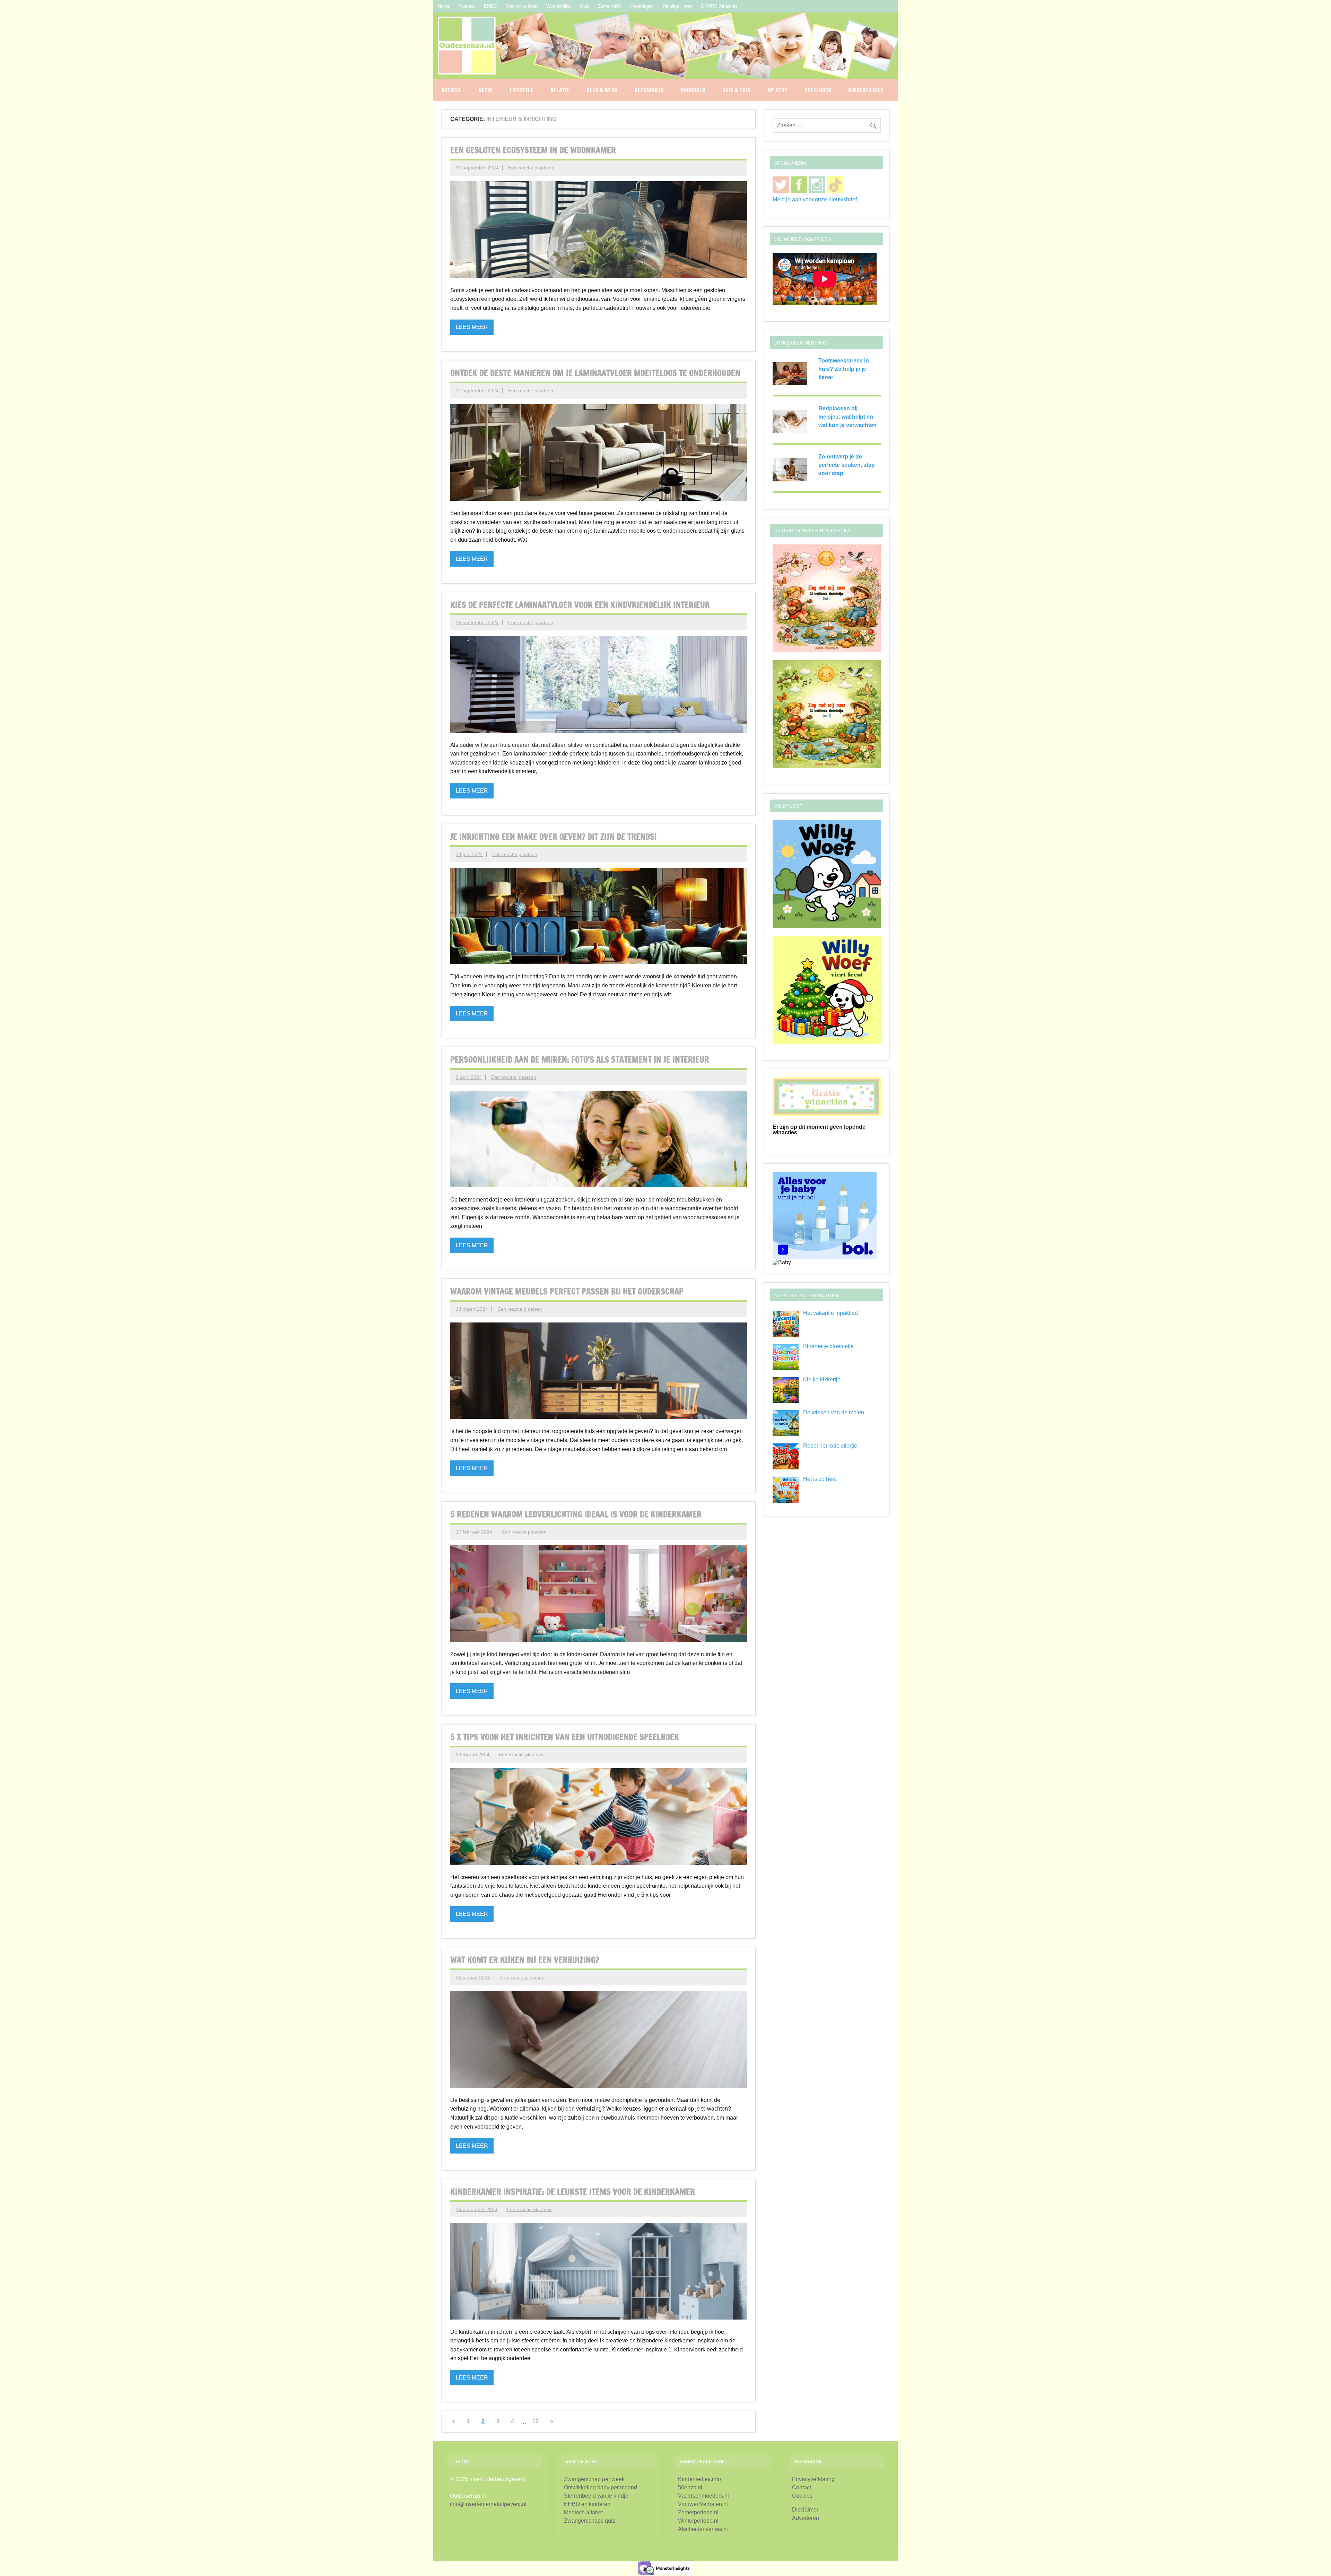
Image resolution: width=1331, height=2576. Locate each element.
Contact (802, 2487)
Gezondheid (649, 90)
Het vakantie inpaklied (830, 1313)
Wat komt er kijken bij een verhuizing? (525, 1960)
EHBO (490, 6)
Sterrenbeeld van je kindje (596, 2496)
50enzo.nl (690, 2487)
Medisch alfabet (522, 6)
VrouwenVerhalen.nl (703, 2504)
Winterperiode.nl (698, 2521)
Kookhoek (693, 90)
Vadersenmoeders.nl (703, 2496)
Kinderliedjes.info (699, 2479)
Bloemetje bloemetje (828, 1346)
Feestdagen (642, 6)
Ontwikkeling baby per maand (601, 2487)
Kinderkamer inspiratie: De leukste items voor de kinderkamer (573, 2192)
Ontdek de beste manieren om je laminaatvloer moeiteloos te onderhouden (595, 373)
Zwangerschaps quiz (590, 2521)
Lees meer (472, 327)
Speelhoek (818, 90)
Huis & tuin (737, 90)
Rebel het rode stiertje (830, 1446)
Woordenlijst (559, 6)
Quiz (585, 6)
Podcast (467, 6)
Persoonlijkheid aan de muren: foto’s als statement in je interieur (580, 1059)
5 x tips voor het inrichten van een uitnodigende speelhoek (565, 1737)
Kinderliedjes (866, 90)
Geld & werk (602, 90)
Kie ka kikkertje (822, 1379)
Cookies (802, 2496)
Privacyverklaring (813, 2479)
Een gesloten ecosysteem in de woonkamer (533, 150)
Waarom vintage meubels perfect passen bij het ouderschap (567, 1291)
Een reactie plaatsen (531, 168)
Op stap (778, 90)
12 (536, 2421)
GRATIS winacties (719, 6)
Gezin (486, 90)
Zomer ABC (610, 6)
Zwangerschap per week (594, 2479)
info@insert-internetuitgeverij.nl (488, 2504)
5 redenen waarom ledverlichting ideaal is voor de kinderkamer (576, 1514)
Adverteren (806, 2518)
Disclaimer (805, 2510)
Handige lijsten (677, 6)
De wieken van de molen (834, 1412)
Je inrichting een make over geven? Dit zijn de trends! (553, 837)
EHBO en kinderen (587, 2504)
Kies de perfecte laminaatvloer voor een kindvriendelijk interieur (580, 605)
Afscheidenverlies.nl (703, 2529)
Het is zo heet (820, 1479)
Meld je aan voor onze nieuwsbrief (815, 199)
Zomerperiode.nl (698, 2512)
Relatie (560, 90)
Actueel (452, 90)
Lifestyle (521, 90)
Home (444, 6)
